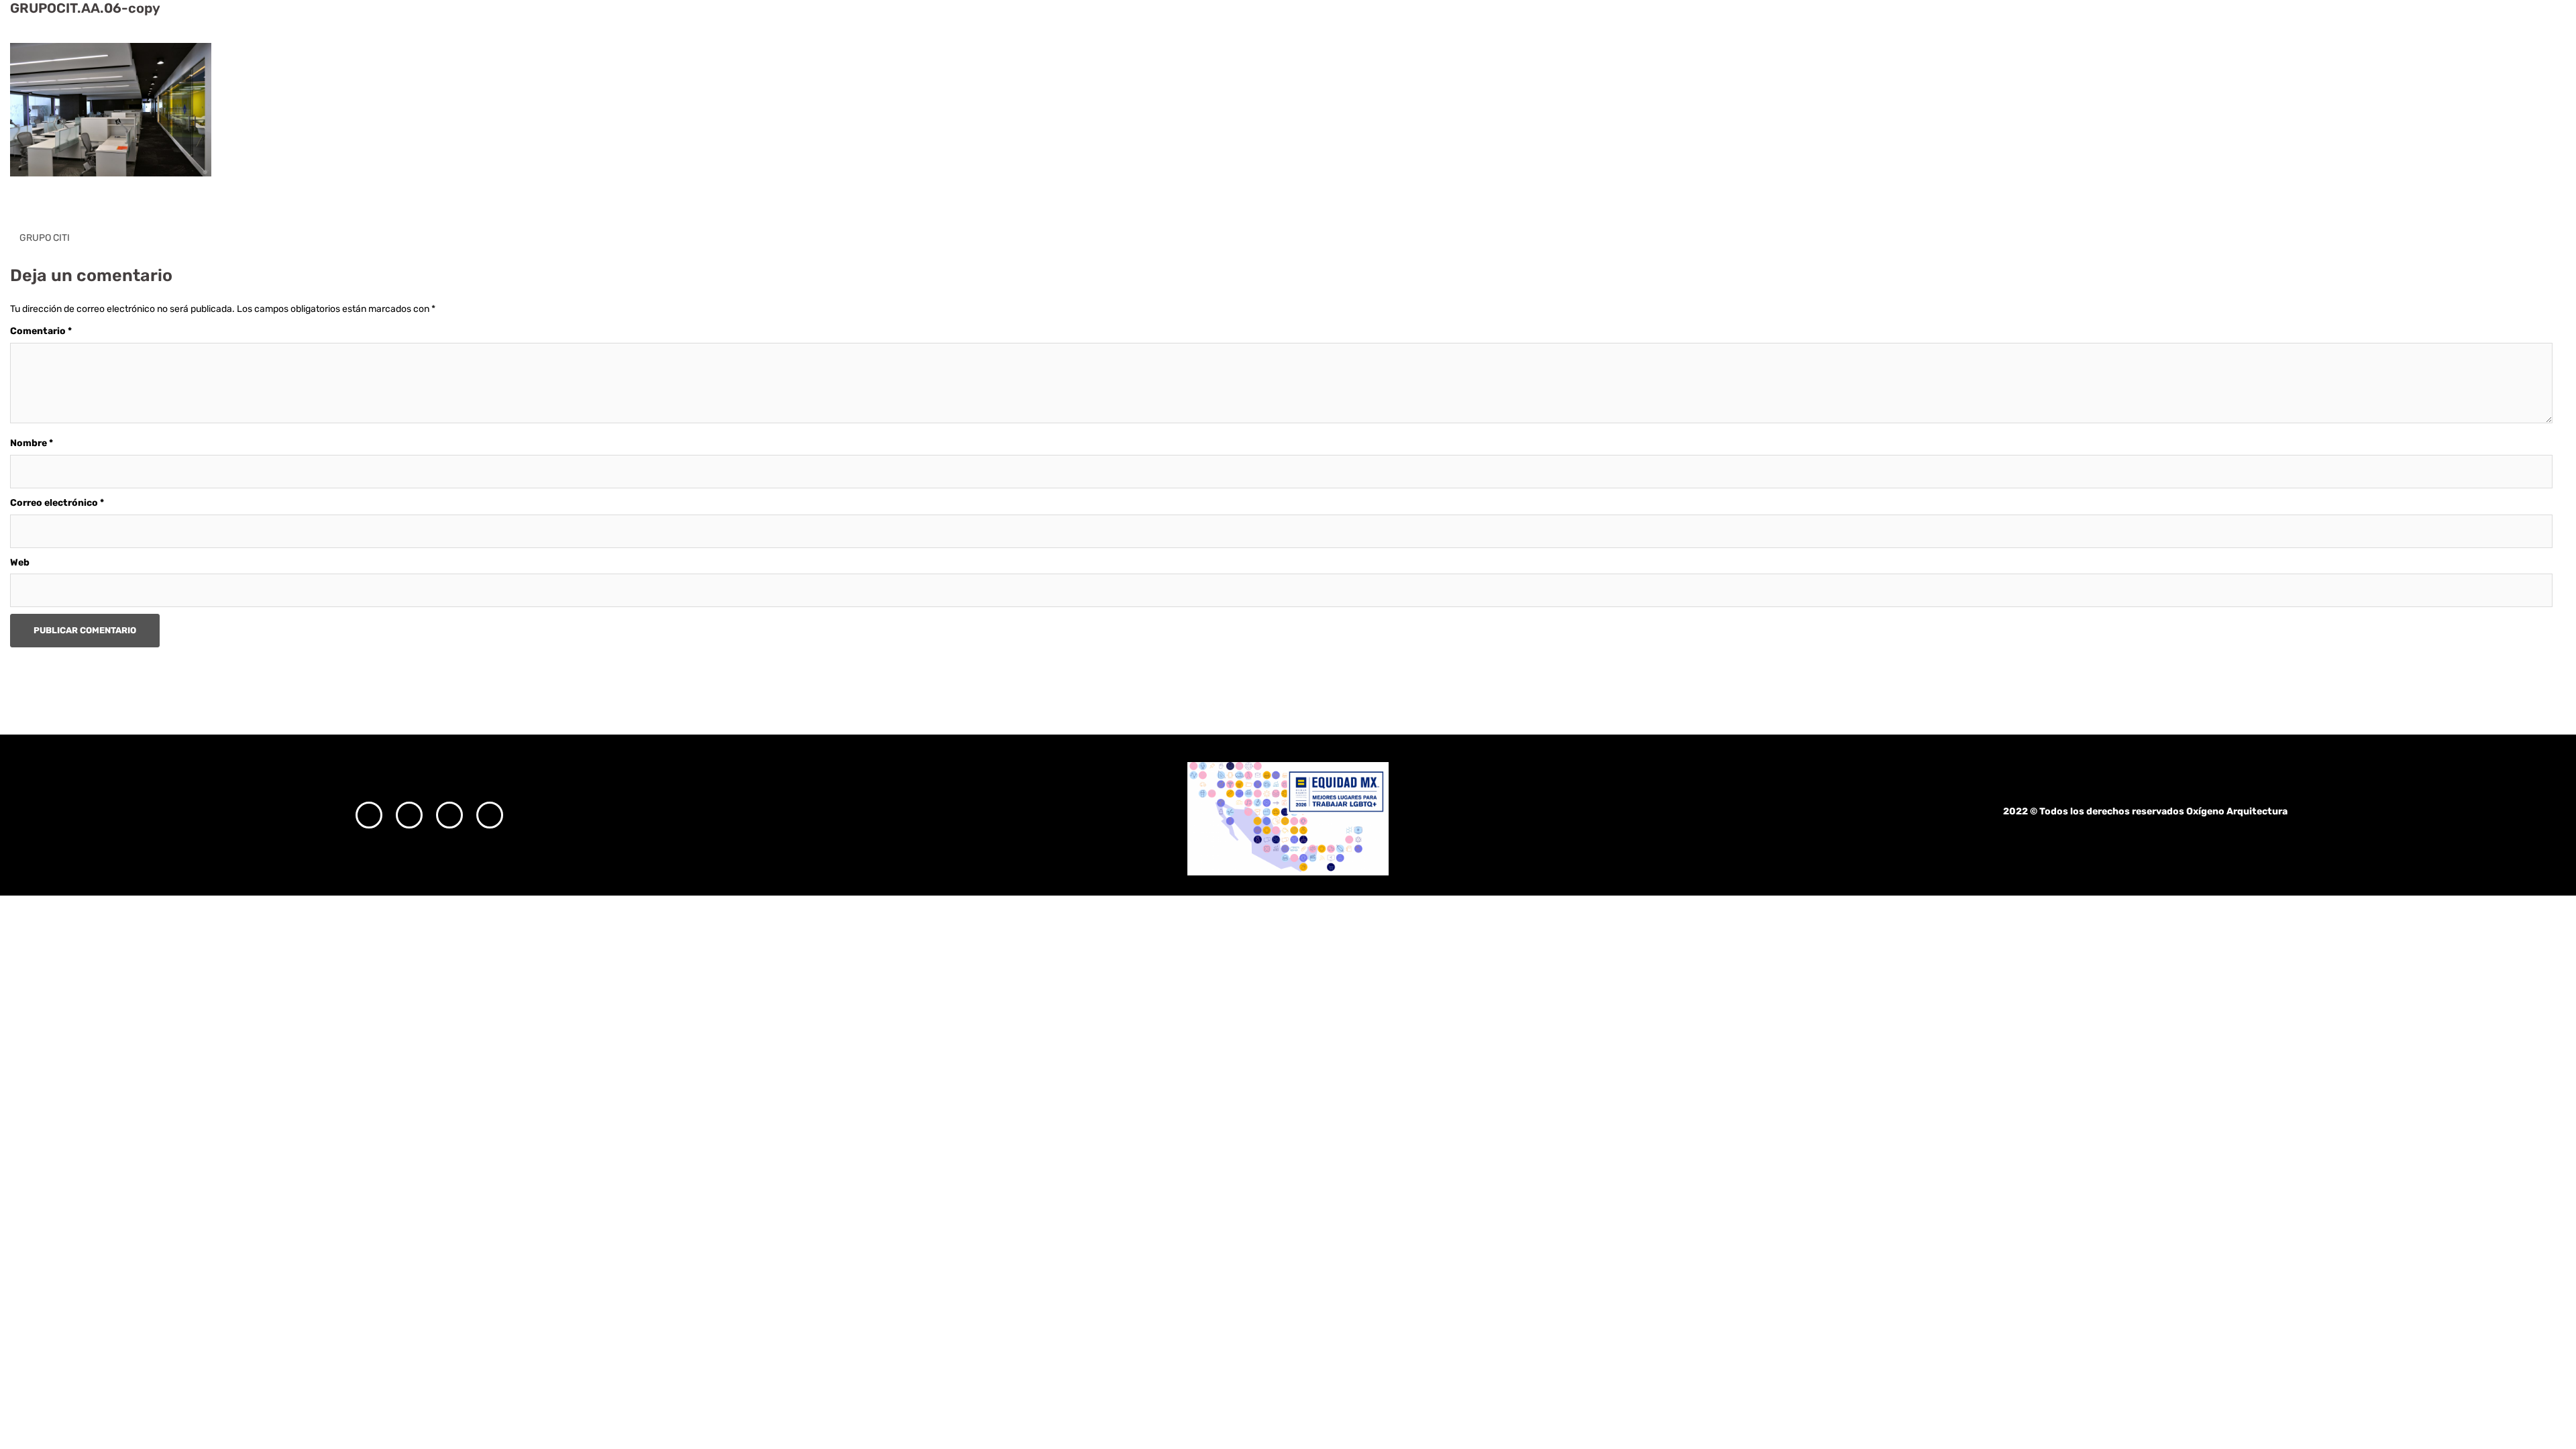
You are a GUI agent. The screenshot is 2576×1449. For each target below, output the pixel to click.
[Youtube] (490, 815)
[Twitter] (449, 815)
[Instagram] (369, 815)
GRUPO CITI (45, 238)
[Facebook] (409, 815)
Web (20, 562)
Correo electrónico (57, 503)
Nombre (32, 443)
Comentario (41, 331)
